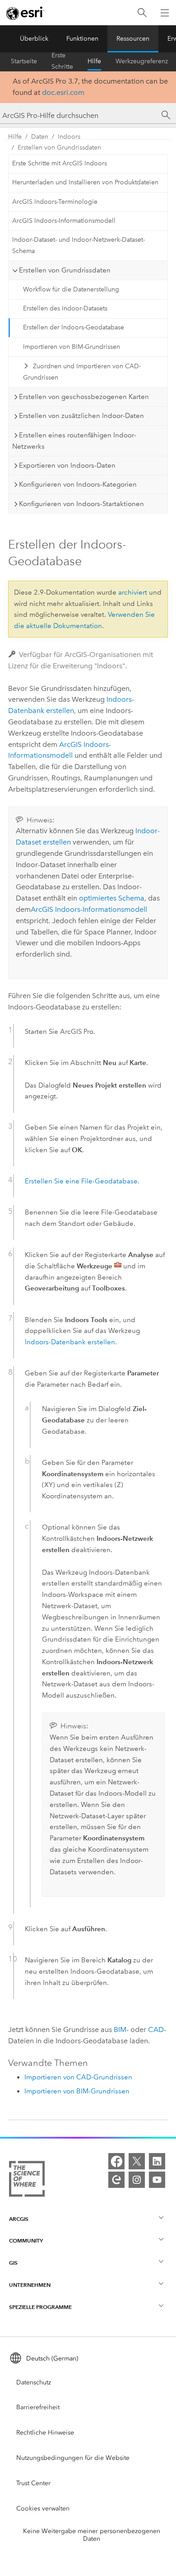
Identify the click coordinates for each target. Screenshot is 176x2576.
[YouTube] (157, 2180)
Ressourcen (133, 39)
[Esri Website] (25, 13)
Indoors (69, 137)
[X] (137, 2161)
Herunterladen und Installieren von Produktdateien (85, 182)
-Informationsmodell (89, 909)
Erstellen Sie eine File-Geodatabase (81, 1181)
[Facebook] (116, 2161)
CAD (156, 2029)
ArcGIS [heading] (19, 2219)
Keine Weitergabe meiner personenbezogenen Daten (92, 2535)
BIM (120, 2029)
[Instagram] (137, 2180)
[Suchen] (142, 13)
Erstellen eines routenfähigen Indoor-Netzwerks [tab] (74, 441)
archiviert (133, 592)
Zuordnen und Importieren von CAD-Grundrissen (82, 372)
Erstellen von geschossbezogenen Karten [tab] (84, 397)
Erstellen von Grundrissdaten (59, 148)
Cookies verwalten (43, 2508)
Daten (40, 137)
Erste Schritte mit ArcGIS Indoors (60, 163)
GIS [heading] (13, 2263)
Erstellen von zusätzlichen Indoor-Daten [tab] (81, 416)
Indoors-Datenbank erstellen (70, 1342)
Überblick (34, 39)
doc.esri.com (63, 92)
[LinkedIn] (157, 2161)
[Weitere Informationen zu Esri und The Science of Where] (27, 2181)
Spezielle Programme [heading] (40, 2307)
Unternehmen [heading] (30, 2285)
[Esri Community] (116, 2180)
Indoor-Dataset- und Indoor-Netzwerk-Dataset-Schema (79, 245)
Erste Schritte (62, 61)
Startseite (24, 61)
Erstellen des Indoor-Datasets (65, 308)
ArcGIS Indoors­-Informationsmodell (64, 221)
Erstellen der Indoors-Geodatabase (74, 327)
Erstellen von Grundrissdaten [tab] (65, 270)
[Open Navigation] (165, 13)
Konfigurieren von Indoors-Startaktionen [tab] (81, 504)
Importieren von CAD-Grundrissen (78, 2077)
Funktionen (82, 39)
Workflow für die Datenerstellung (71, 289)
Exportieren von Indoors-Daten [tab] (67, 465)
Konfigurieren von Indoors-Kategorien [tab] (78, 484)
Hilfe (94, 61)
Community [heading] (26, 2241)
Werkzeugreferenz (142, 61)
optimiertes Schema (112, 898)
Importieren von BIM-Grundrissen (72, 347)
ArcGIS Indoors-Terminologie (55, 202)
